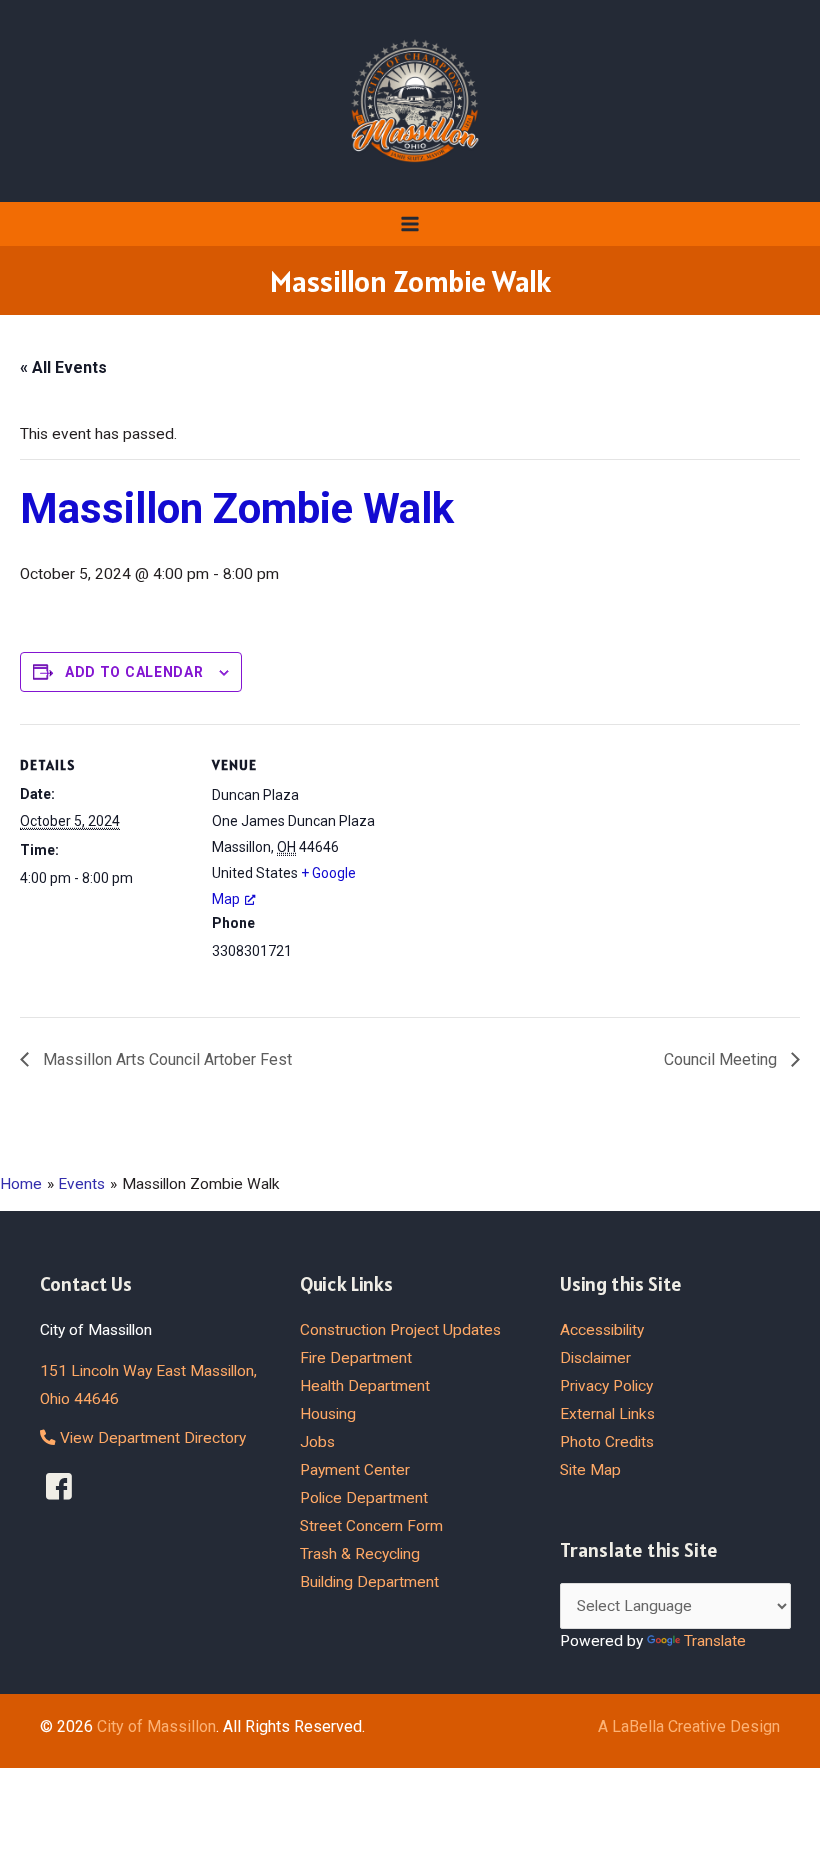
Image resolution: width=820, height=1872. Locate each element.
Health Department (365, 1386)
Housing (328, 1414)
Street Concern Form (371, 1526)
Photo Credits (607, 1442)
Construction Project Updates (400, 1330)
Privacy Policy (606, 1386)
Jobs (317, 1442)
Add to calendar (134, 672)
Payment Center (355, 1470)
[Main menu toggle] (409, 223)
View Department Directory (151, 1438)
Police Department (364, 1498)
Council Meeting (722, 1059)
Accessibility (602, 1330)
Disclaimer (595, 1358)
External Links (607, 1414)
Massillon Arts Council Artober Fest (165, 1059)
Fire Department (356, 1358)
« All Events (63, 367)
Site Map (590, 1470)
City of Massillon (156, 1726)
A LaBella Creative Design (689, 1726)
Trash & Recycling (360, 1554)
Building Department (369, 1582)
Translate (715, 1641)
